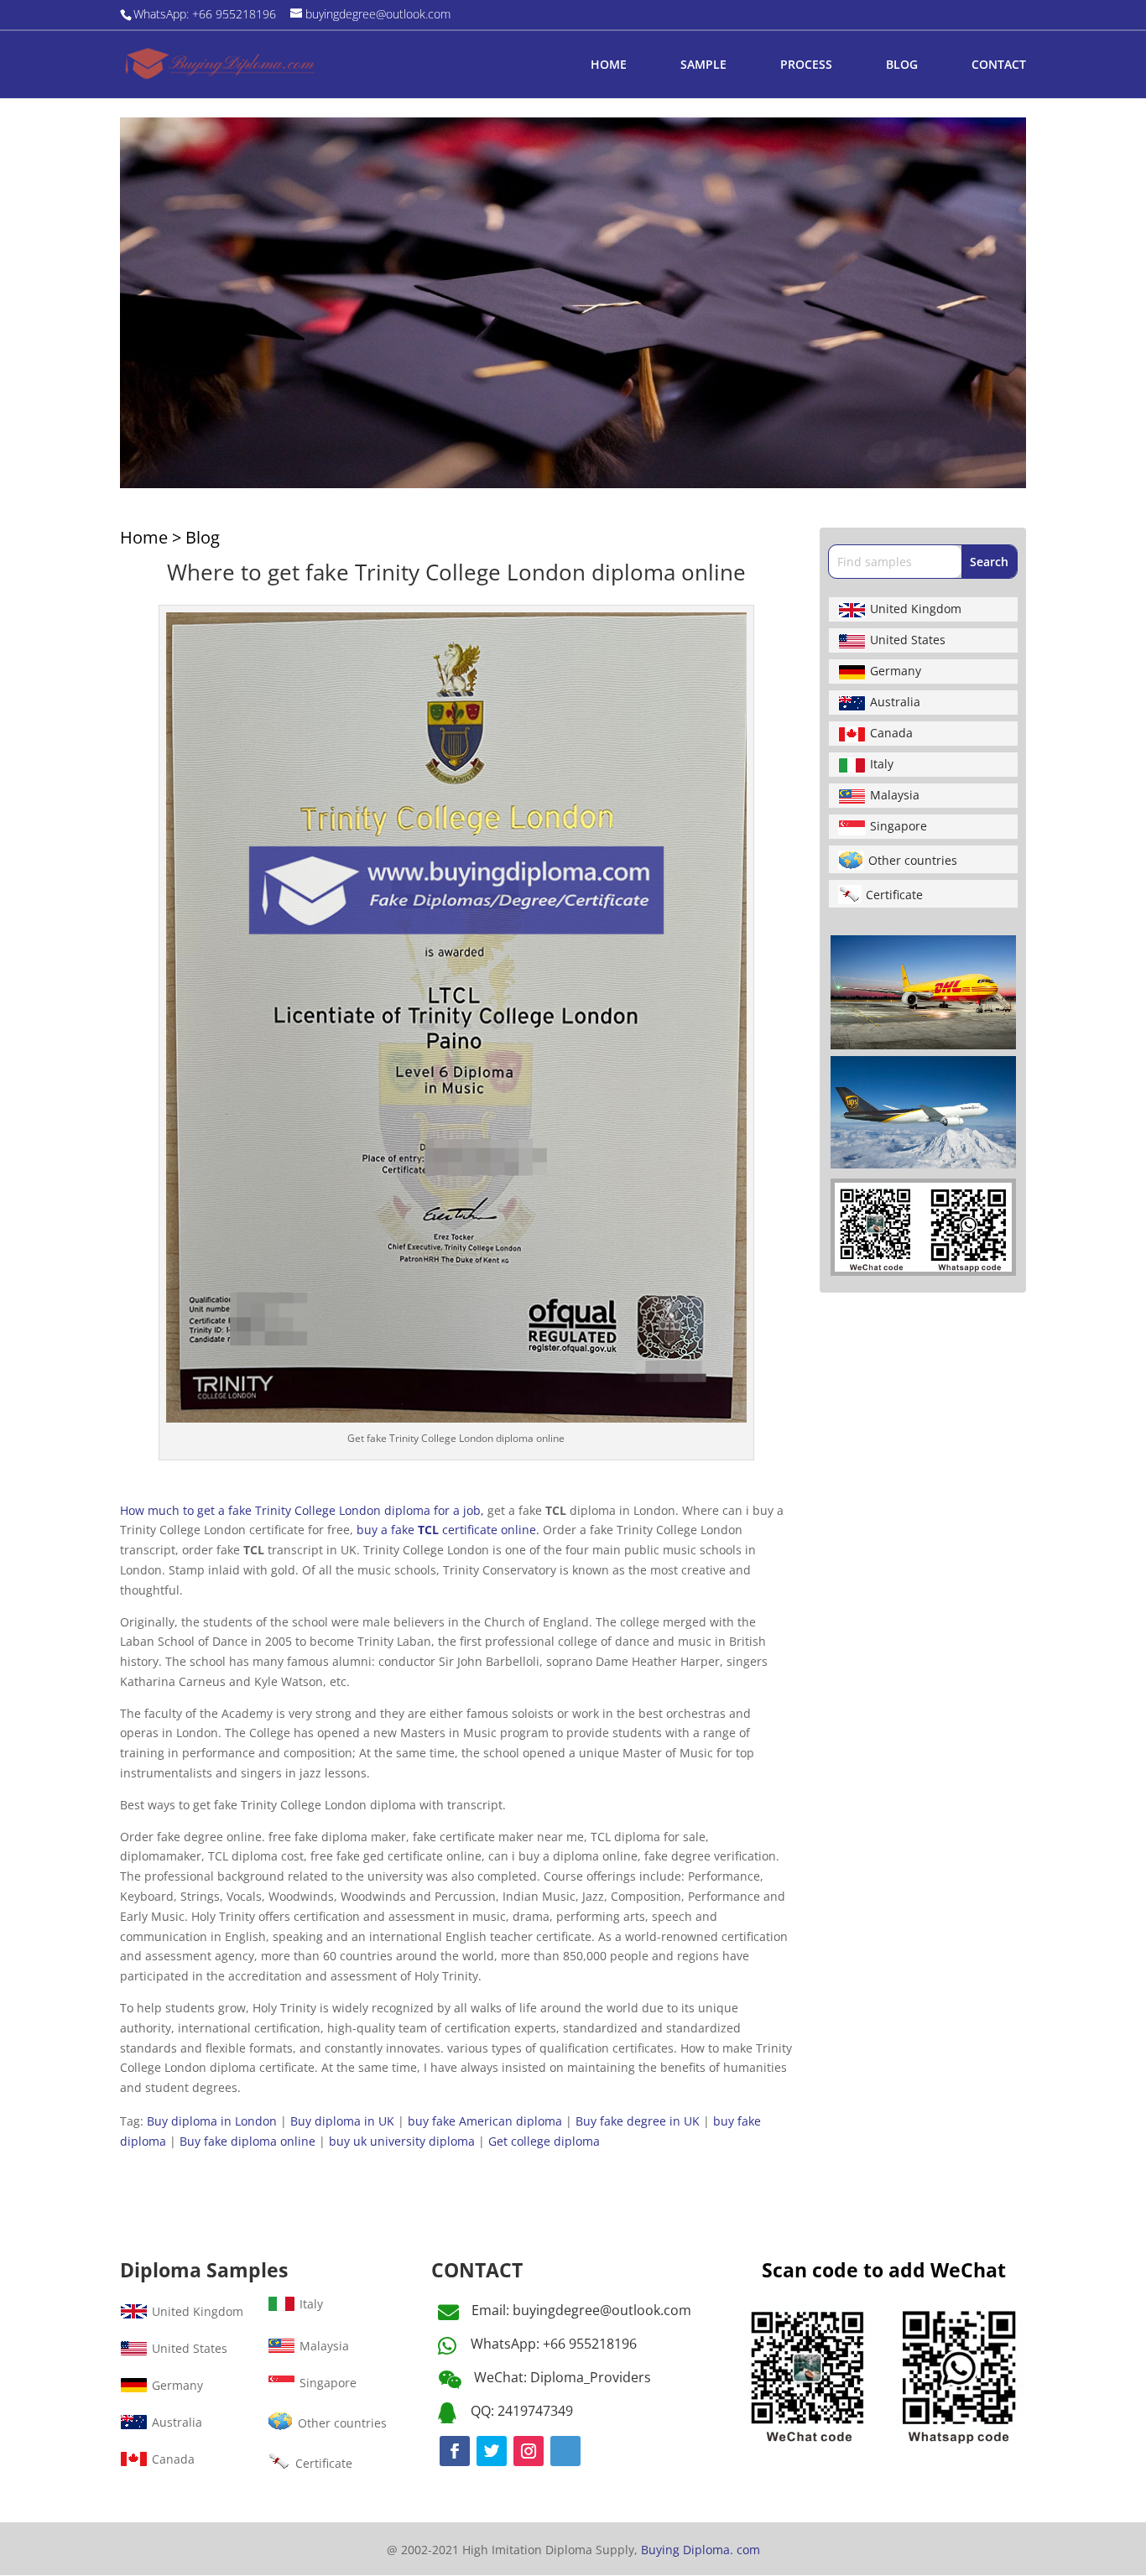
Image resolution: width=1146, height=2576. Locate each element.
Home (144, 537)
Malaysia (895, 795)
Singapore (899, 826)
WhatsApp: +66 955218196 (554, 2344)
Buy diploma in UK (342, 2121)
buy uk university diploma (402, 2141)
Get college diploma (544, 2141)
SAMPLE (703, 65)
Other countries (913, 860)
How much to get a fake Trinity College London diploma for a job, (302, 1510)
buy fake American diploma (485, 2121)
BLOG (902, 65)
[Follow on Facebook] (455, 2451)
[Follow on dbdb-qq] (565, 2451)
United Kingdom (916, 609)
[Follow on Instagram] (529, 2451)
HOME (609, 65)
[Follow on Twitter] (492, 2451)
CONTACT (999, 65)
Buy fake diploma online (247, 2141)
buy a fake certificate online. (448, 1530)
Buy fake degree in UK (638, 2121)
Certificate (894, 895)
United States (908, 640)
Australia (895, 702)
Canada (891, 733)
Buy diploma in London (212, 2121)
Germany (896, 671)
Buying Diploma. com (701, 2550)
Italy (882, 764)
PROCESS (806, 65)
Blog (203, 537)
